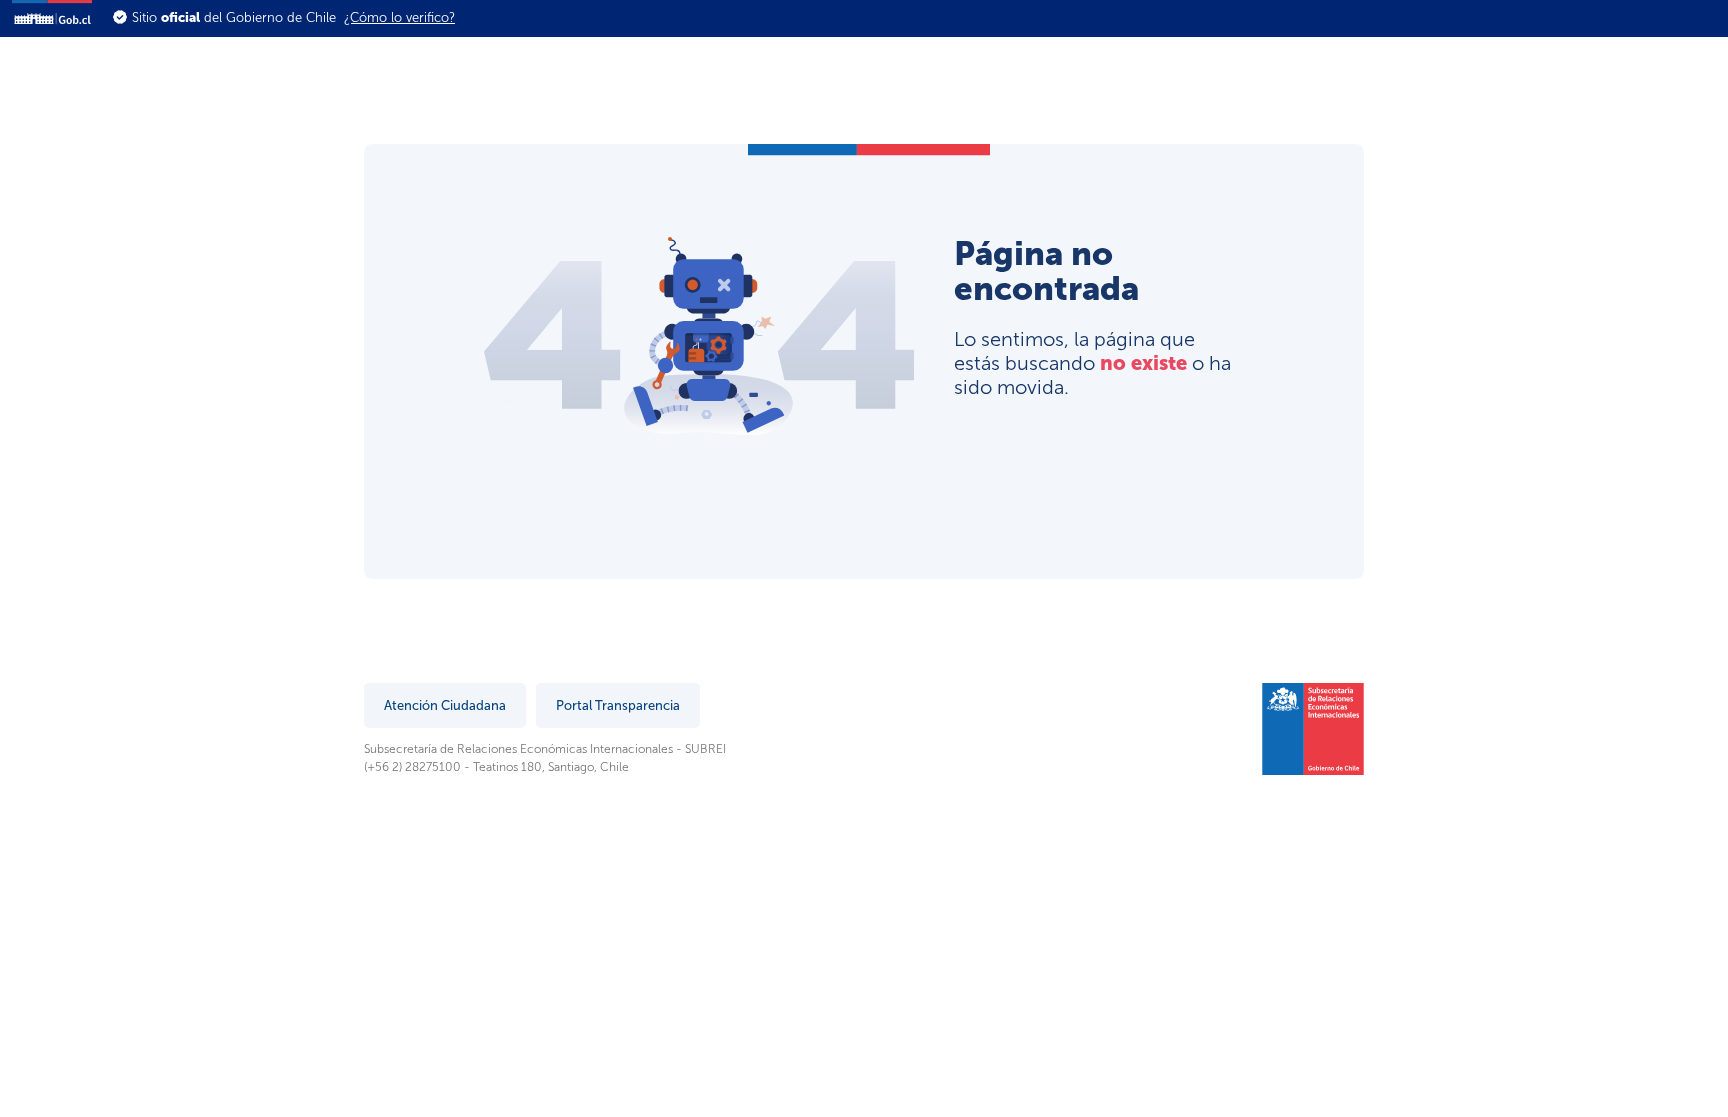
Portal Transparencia (618, 705)
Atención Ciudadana (445, 705)
